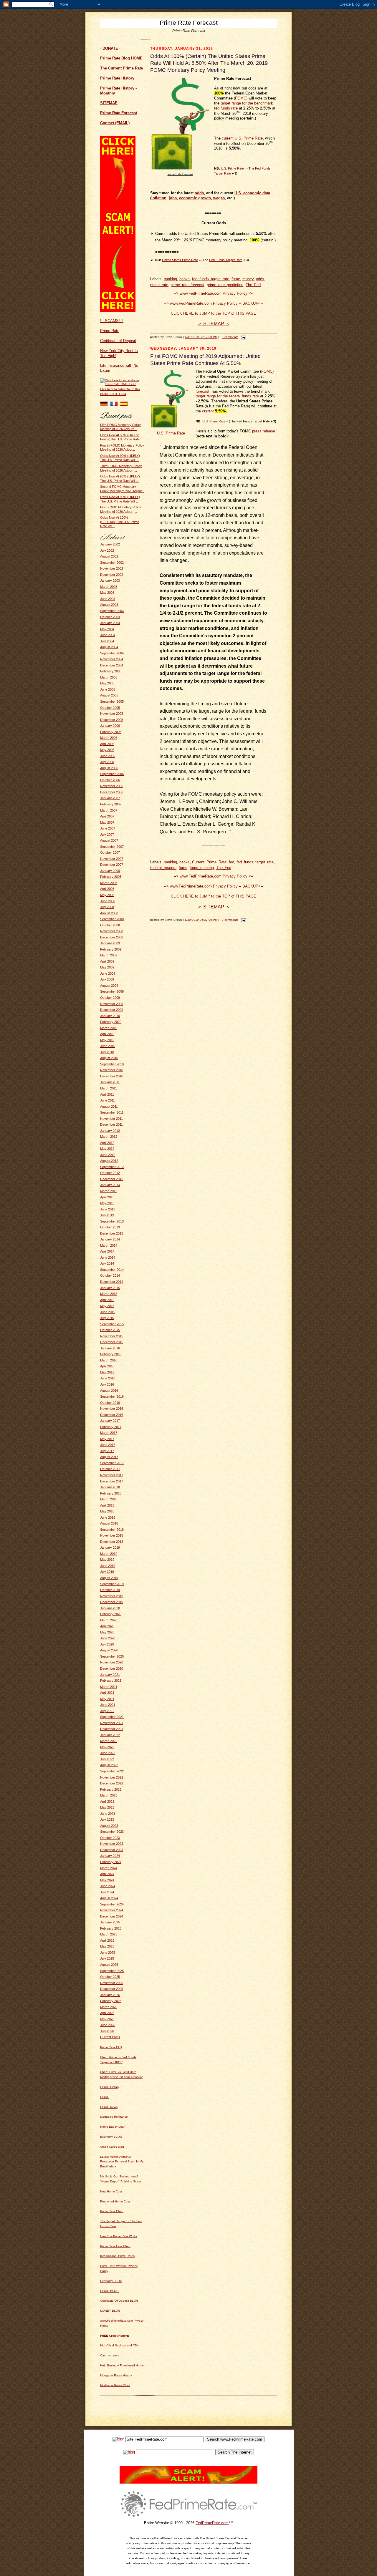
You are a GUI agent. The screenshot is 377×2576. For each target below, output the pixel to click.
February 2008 (111, 877)
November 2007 (112, 859)
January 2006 (110, 726)
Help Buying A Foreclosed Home (122, 2365)
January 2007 (110, 798)
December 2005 (112, 720)
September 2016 (112, 1396)
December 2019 (112, 1602)
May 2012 (107, 1149)
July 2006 (107, 762)
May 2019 (107, 1560)
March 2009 (109, 955)
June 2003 (108, 599)
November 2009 (112, 1004)
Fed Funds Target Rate (226, 260)
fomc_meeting (202, 868)
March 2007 (109, 810)
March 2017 (109, 1433)
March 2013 (109, 1191)
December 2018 (112, 1542)
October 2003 (110, 617)
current (208, 411)
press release (264, 431)
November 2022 (112, 1777)
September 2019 (112, 1584)
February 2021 (111, 1681)
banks (185, 279)
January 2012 (110, 1131)
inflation (159, 198)
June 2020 (108, 1638)
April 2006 (107, 744)
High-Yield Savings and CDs (119, 2345)
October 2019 (110, 1590)
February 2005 (111, 671)
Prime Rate (110, 331)
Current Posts (110, 2037)
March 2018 (109, 1499)
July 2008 (107, 907)
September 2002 (112, 563)
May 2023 (107, 1807)
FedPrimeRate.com (212, 2523)
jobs (173, 198)
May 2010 (107, 1040)
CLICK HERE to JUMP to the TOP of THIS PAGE (214, 313)
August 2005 (109, 695)
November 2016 (112, 1409)
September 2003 (112, 611)
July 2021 (107, 1711)
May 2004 (107, 629)
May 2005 (107, 683)
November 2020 (112, 1662)
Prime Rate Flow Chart (115, 2246)
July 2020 (107, 1644)
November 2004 (112, 659)
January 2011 (110, 1082)
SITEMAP (109, 103)
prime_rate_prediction (225, 285)
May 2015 (107, 1306)
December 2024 (112, 1916)
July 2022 (107, 1759)
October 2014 (110, 1275)
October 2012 (110, 1173)
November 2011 (111, 1119)
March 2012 (109, 1137)
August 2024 (109, 1898)
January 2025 (110, 1922)
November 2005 (112, 714)
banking (170, 279)
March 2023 (109, 1795)
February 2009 (111, 949)
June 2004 (108, 635)
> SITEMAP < (214, 324)
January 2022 (110, 1735)
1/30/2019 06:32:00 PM (201, 920)
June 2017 (108, 1445)
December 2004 (112, 665)
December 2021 (112, 1729)
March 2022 (109, 1741)
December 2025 (112, 1989)
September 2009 (112, 991)
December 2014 (112, 1282)
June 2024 (108, 1886)
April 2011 (107, 1094)
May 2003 (107, 593)
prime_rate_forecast (187, 285)
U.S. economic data (252, 193)
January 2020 (110, 1608)
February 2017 (111, 1427)
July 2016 (107, 1384)
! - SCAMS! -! (112, 321)
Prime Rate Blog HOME (121, 58)
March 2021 (109, 1687)
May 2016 (107, 1372)
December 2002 (112, 575)
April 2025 (107, 1940)
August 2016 (109, 1391)
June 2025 (108, 1953)
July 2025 (107, 1958)
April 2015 (107, 1300)
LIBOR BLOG (109, 2291)
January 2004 (110, 623)
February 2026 (111, 2001)
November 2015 (112, 1336)
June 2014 (108, 1258)
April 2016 (107, 1366)
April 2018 (107, 1505)
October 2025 (110, 1977)
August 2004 (109, 647)
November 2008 (112, 931)
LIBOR (105, 2097)
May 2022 (107, 1747)
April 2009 (107, 961)
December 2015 (112, 1342)
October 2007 (110, 852)
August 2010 (109, 1058)
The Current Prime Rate (121, 68)
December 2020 (112, 1668)
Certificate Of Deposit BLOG (119, 2301)
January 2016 (110, 1348)
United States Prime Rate (180, 260)
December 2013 (112, 1233)
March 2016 (109, 1360)
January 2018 (110, 1487)
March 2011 (109, 1088)
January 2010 (110, 1016)
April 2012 (107, 1143)
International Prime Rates (117, 2256)
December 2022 (112, 1783)
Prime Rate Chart (112, 2211)
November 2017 (112, 1475)
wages (219, 198)
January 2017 (110, 1421)
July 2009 (107, 979)
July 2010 (107, 1052)
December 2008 (112, 937)
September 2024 (112, 1904)
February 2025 (111, 1928)
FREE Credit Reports (115, 2336)
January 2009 (110, 943)
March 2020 (109, 1620)
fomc (236, 279)
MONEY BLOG (110, 2311)
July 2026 (107, 2031)
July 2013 (107, 1215)
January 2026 (110, 1995)
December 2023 (112, 1850)
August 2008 (109, 913)
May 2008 (107, 895)
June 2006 (108, 756)
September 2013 (112, 1221)
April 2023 (107, 1802)
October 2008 (110, 925)
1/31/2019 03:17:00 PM (201, 337)
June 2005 (108, 689)
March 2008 (109, 883)
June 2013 (108, 1209)
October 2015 (110, 1330)
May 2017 (107, 1439)
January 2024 (110, 1856)
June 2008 (108, 901)
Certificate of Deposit (118, 341)
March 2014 (109, 1245)
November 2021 (112, 1723)
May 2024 (107, 1880)
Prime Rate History (117, 78)
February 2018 (111, 1493)
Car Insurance (110, 2355)
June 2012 (108, 1155)
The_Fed (253, 285)
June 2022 (108, 1753)
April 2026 (107, 2013)
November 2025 (112, 1983)
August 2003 (109, 605)
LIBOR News (109, 2107)
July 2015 (107, 1318)
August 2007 (109, 840)
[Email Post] (243, 337)
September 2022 (112, 1771)
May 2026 (107, 2019)
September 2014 (112, 1270)
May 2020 (107, 1632)
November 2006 (112, 786)
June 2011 (108, 1100)
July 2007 (107, 835)
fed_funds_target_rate (211, 279)
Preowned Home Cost (115, 2201)
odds (199, 193)
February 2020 (111, 1614)
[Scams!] (188, 2482)
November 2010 (112, 1070)
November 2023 (112, 1844)
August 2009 (109, 986)
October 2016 (110, 1403)
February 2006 (111, 732)
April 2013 (107, 1197)
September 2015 (112, 1324)
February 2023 (111, 1789)
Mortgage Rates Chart (115, 2385)
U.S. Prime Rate (232, 168)
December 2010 (112, 1076)
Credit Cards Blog (112, 2147)
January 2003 (110, 580)
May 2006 (107, 750)
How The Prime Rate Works (119, 2236)
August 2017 (109, 1457)
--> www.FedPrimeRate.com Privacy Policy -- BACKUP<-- (214, 303)
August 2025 (109, 1965)
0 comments (230, 337)
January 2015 (110, 1288)
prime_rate (159, 285)
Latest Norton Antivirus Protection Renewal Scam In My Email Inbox (122, 2162)
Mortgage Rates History (116, 2375)
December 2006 (112, 792)
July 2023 (107, 1819)
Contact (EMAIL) (115, 123)
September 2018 (112, 1530)
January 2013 (110, 1185)
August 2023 (109, 1826)
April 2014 (107, 1251)
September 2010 (112, 1064)
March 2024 (109, 1868)
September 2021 (112, 1717)
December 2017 (112, 1481)
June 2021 (108, 1705)
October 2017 (110, 1469)
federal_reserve (163, 868)
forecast (202, 391)
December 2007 (112, 865)
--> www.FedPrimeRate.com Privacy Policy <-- (214, 293)
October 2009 (110, 998)
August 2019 (109, 1578)
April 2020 (107, 1626)
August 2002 (109, 556)
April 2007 (107, 816)
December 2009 (112, 1010)
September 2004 (112, 653)
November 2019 (112, 1596)
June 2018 (108, 1517)
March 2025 (109, 1934)
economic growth (195, 198)
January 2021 (110, 1675)
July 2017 (107, 1451)
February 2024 (111, 1862)
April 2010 (107, 1034)
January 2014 (110, 1239)
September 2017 (112, 1463)
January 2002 (110, 544)
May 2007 (107, 822)
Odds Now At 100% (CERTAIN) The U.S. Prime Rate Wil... (120, 522)
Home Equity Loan (113, 2127)
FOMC (241, 98)
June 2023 (108, 1814)
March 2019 (109, 1554)
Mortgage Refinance (114, 2117)
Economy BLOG (111, 2137)
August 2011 (109, 1107)
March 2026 (109, 2007)
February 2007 (111, 804)
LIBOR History (110, 2087)
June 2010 (108, 1046)
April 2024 (107, 1874)
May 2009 (107, 967)
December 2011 (111, 1124)
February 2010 (111, 1022)
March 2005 (109, 677)
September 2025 (112, 1971)
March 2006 (109, 738)
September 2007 (112, 847)
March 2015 (109, 1294)
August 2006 (109, 768)
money (248, 279)
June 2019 (108, 1566)
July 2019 (107, 1572)
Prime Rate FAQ (111, 2047)
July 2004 (107, 641)
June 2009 (108, 973)
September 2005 (112, 701)
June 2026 (108, 2025)
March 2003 (109, 587)
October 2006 (110, 780)
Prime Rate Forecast (119, 113)
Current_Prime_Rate (209, 862)
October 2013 (110, 1227)
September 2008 (112, 919)
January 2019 (110, 1547)
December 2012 (112, 1179)
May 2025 (107, 1946)
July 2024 (107, 1892)
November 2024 (112, 1910)
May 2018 (107, 1511)
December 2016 (112, 1415)
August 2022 (109, 1765)
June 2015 (108, 1312)
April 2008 (107, 889)
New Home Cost (111, 2191)
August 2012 (109, 1161)
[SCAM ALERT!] (118, 311)
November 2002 (112, 568)
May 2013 (107, 1203)
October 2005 (110, 708)
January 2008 (110, 871)
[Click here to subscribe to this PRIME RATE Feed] (122, 384)
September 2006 (112, 774)
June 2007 (108, 828)
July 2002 (107, 550)
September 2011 (112, 1112)
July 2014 (107, 1263)
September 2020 (112, 1656)
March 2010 (109, 1028)
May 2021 (107, 1699)
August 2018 (109, 1523)
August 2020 (109, 1650)
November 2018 (112, 1535)
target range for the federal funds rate (227, 396)
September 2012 (112, 1167)
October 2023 (110, 1838)
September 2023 (112, 1832)
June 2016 (108, 1378)
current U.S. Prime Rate (242, 138)
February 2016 (111, 1354)
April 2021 (107, 1693)
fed (232, 862)
